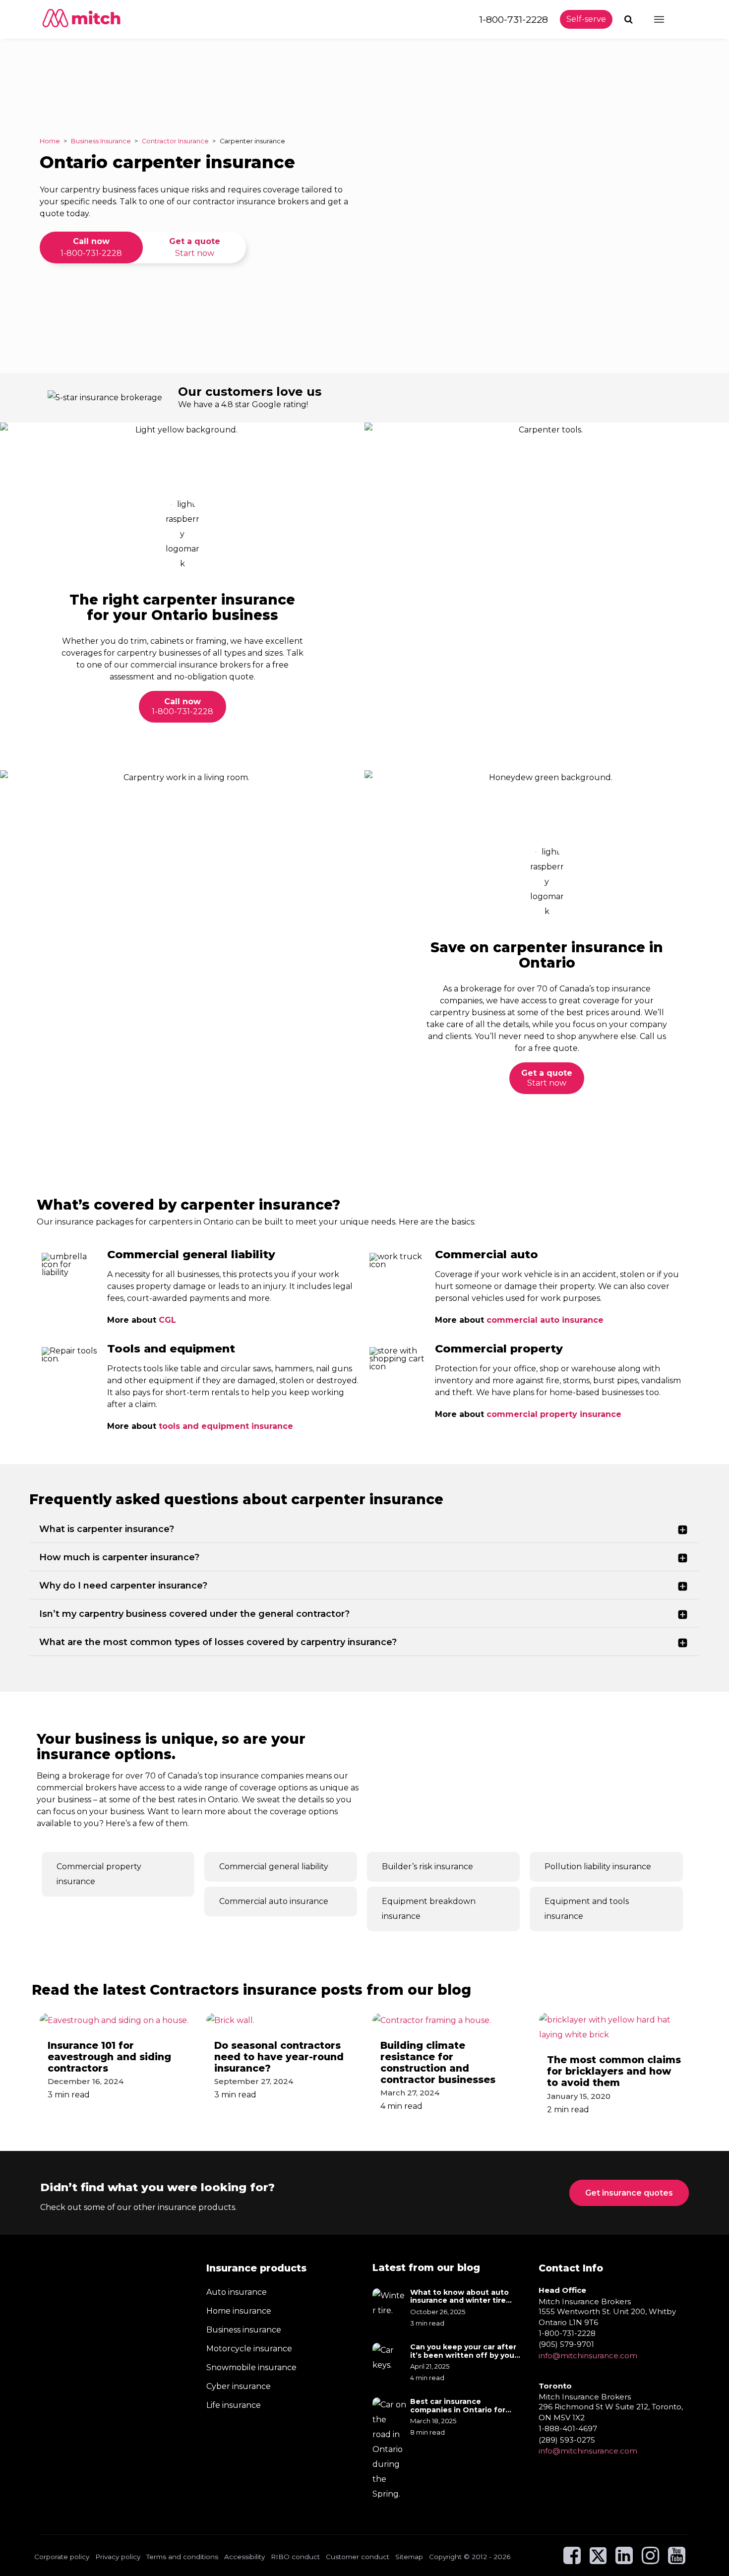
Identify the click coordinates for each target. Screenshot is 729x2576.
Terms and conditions (182, 2556)
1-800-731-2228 (514, 19)
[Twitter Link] (599, 2560)
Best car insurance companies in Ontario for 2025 (458, 2405)
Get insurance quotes (629, 2193)
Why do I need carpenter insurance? (123, 1586)
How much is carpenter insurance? (119, 1557)
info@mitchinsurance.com (588, 2355)
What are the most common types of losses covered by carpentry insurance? (218, 1642)
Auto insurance (237, 2292)
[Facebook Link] (572, 2560)
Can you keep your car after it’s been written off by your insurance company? (464, 2351)
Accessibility (244, 2556)
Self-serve (586, 19)
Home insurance (239, 2311)
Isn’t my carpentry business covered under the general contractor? (194, 1614)
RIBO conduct (295, 2556)
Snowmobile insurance (251, 2367)
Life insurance (234, 2405)
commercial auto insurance (545, 1320)
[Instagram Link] (650, 2560)
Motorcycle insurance (249, 2349)
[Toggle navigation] (668, 19)
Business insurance (244, 2330)
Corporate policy (62, 2556)
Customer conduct (358, 2556)
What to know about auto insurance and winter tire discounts (459, 2296)
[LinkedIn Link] (624, 2560)
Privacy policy (118, 2556)
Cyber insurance (239, 2386)
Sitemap (409, 2556)
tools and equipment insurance (226, 1426)
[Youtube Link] (677, 2560)
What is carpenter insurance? (107, 1529)
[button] (630, 19)
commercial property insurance (554, 1414)
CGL (167, 1320)
